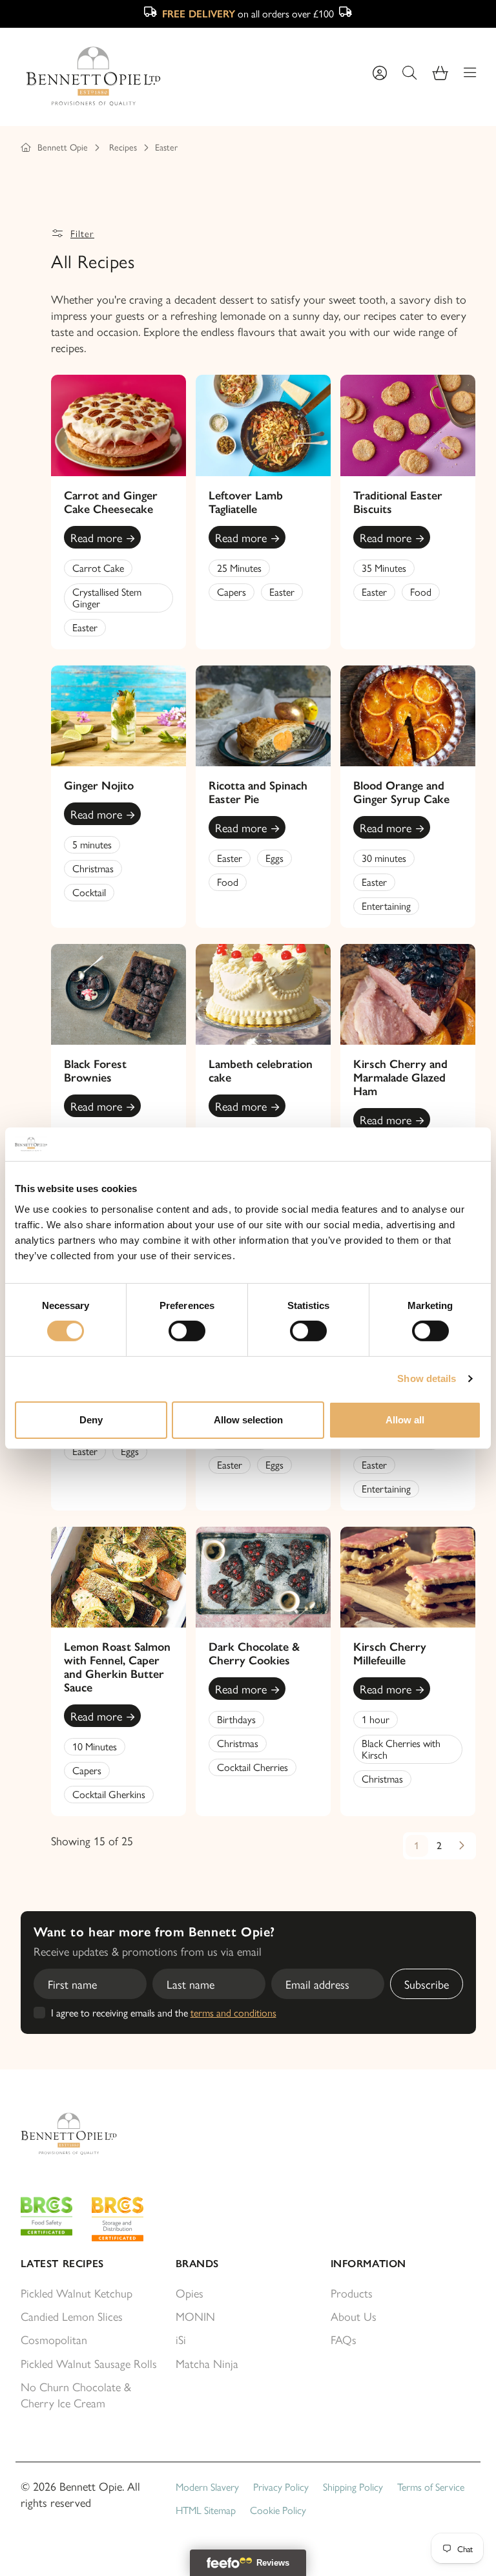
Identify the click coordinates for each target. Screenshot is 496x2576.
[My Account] (380, 73)
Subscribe (427, 1984)
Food (421, 592)
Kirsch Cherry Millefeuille (390, 1654)
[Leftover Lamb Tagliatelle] (263, 425)
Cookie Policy (278, 2510)
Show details (427, 1378)
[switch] (187, 1331)
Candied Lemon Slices (72, 2316)
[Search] (409, 73)
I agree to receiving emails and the (164, 2013)
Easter (166, 147)
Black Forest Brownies (95, 1071)
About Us (354, 2316)
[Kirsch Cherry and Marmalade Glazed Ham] (408, 994)
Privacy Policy (281, 2487)
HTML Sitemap (206, 2510)
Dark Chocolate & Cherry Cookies (254, 1654)
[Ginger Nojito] (119, 716)
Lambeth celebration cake (261, 1071)
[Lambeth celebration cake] (263, 994)
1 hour (376, 1719)
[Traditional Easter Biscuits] (408, 425)
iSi (181, 2339)
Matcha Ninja (207, 2363)
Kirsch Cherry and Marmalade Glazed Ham (400, 1078)
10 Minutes (95, 1746)
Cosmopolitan (54, 2339)
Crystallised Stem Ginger (107, 597)
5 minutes (92, 844)
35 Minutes (384, 568)
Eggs (274, 858)
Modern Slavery (207, 2487)
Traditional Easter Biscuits (398, 502)
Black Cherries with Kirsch (401, 1749)
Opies (190, 2293)
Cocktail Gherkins (109, 1794)
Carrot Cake (98, 568)
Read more (96, 537)
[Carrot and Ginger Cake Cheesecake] (119, 425)
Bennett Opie (63, 147)
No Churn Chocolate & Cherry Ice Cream (76, 2394)
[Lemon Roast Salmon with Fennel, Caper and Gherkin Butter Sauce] (119, 1577)
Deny (91, 1420)
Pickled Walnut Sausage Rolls (89, 2363)
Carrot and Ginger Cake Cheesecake (111, 502)
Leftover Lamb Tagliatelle (246, 502)
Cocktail (89, 892)
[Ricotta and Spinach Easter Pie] (263, 716)
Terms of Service (431, 2487)
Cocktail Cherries (253, 1767)
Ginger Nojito (99, 786)
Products (352, 2293)
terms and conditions (233, 2012)
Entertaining (386, 906)
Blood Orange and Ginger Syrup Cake (401, 792)
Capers (232, 592)
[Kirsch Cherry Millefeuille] (408, 1577)
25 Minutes (239, 568)
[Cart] (440, 73)
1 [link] (417, 1846)
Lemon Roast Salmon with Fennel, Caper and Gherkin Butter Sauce (117, 1667)
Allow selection (248, 1420)
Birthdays (236, 1719)
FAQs (344, 2339)
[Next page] (462, 1846)
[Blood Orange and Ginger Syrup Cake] (408, 716)
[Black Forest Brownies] (119, 994)
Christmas (93, 868)
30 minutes (384, 858)
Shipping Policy (353, 2487)
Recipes (123, 147)
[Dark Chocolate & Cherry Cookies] (263, 1577)
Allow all (405, 1420)
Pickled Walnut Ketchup (77, 2293)
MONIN (195, 2316)
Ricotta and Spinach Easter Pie (258, 792)
